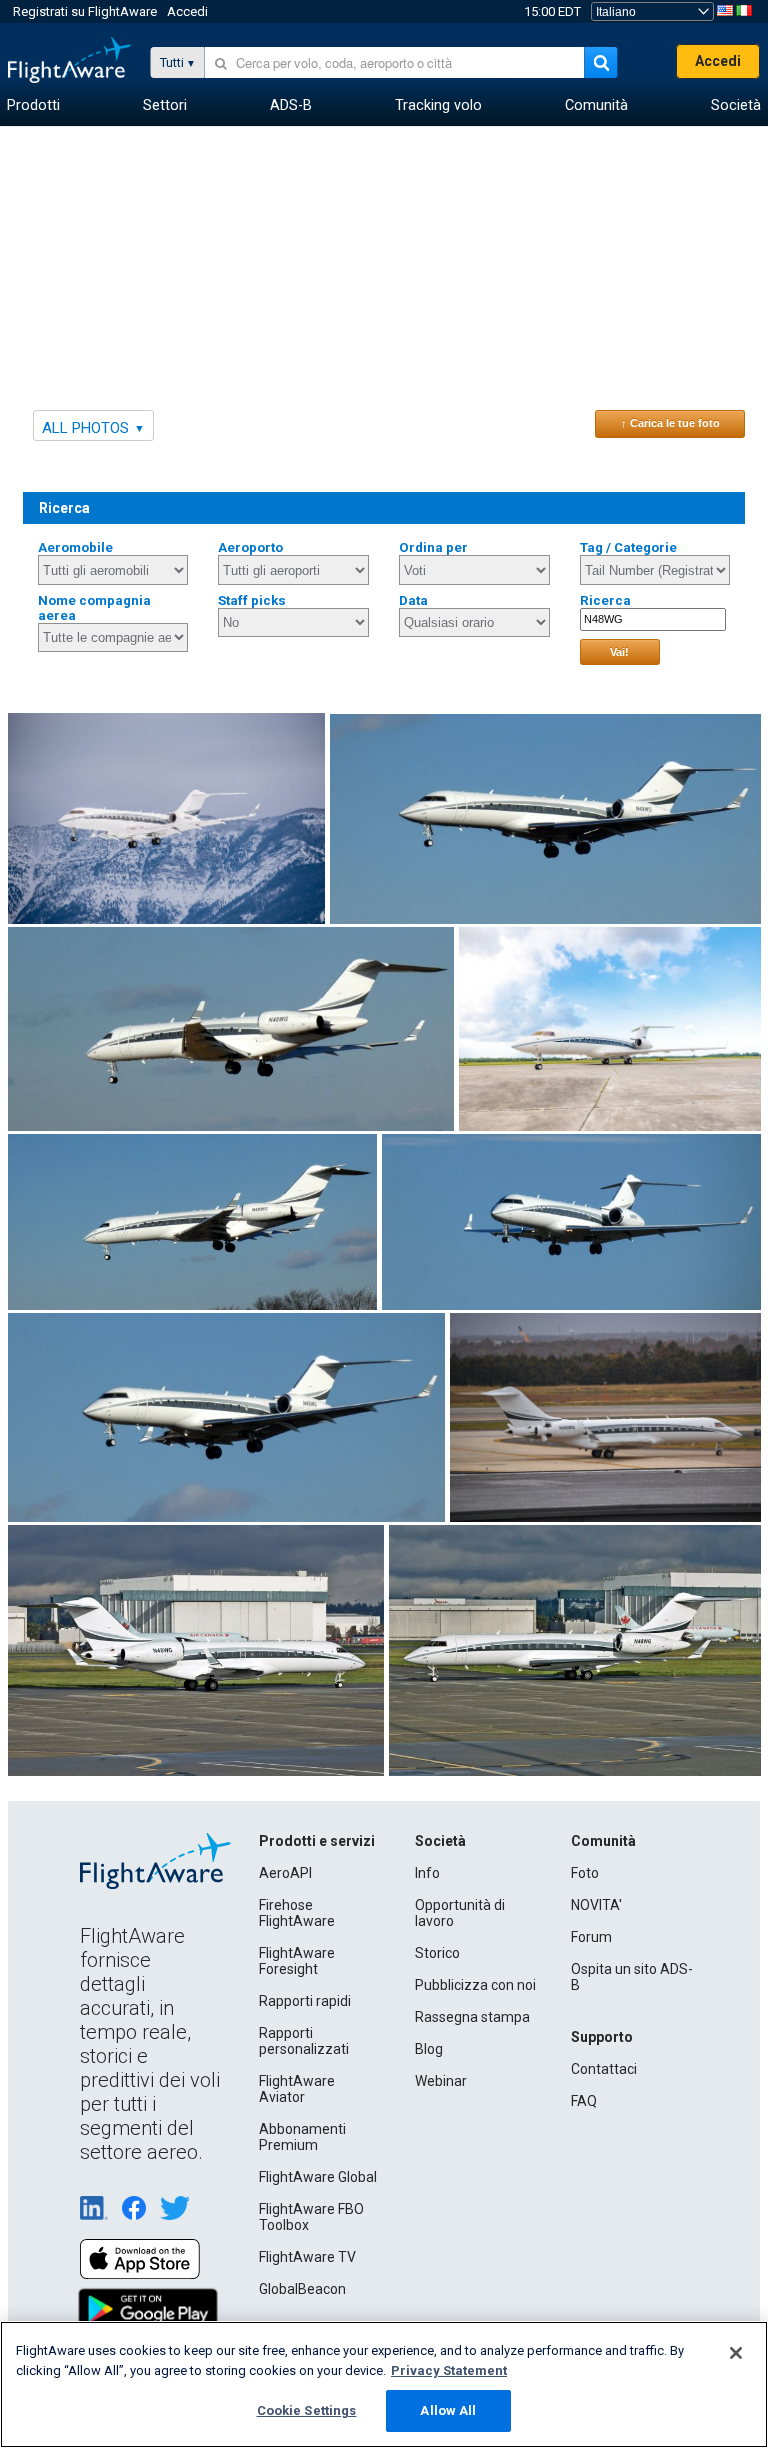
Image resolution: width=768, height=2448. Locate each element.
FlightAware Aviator (297, 2089)
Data (413, 600)
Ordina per (433, 547)
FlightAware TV (307, 2257)
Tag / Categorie (628, 547)
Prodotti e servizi (317, 1841)
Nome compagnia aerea (94, 608)
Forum (591, 1937)
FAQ (584, 2101)
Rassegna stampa (472, 2017)
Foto (585, 1873)
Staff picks (252, 600)
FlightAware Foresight (297, 1961)
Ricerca (605, 600)
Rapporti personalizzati (304, 2041)
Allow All (448, 2410)
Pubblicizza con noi (475, 1985)
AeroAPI (285, 1873)
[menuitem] (33, 106)
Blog (429, 2049)
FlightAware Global (318, 2177)
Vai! (619, 652)
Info (427, 1873)
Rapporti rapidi (305, 2001)
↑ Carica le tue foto (670, 423)
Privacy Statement (449, 2370)
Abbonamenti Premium (302, 2137)
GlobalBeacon (302, 2289)
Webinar (441, 2081)
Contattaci (604, 2069)
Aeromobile (75, 547)
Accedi (187, 11)
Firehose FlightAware (297, 1913)
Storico (437, 1953)
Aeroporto (250, 547)
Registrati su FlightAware (85, 11)
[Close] (736, 2353)
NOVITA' (596, 1905)
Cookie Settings (307, 2410)
